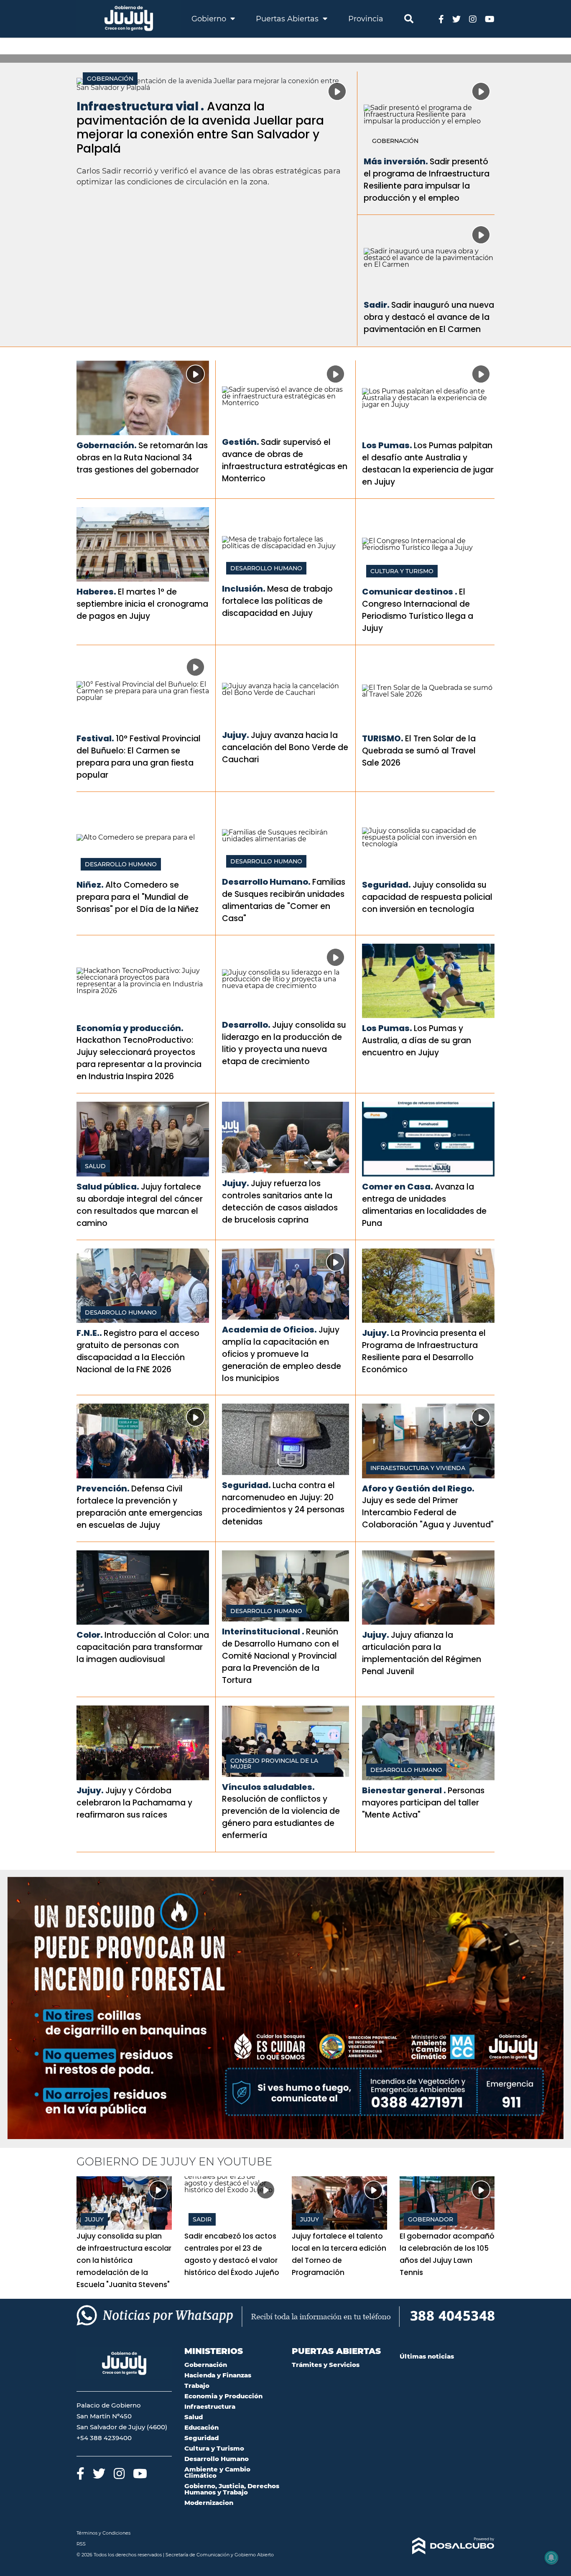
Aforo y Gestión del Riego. (418, 1488)
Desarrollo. (246, 1025)
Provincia (366, 19)
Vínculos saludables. (268, 1787)
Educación (201, 2427)
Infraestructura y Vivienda (418, 1468)
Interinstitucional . (263, 1631)
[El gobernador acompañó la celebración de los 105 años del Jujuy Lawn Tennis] (447, 2203)
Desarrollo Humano (266, 568)
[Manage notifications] (551, 2558)
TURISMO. (383, 738)
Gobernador (431, 2219)
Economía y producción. (130, 1028)
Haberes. (96, 592)
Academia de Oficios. (269, 1330)
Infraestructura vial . (140, 106)
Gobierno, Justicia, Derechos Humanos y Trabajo (232, 2489)
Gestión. (241, 442)
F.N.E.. (89, 1333)
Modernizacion (209, 2503)
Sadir (202, 2219)
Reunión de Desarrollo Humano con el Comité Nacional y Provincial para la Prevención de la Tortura (280, 1656)
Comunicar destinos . (410, 592)
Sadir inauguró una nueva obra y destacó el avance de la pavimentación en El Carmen (429, 317)
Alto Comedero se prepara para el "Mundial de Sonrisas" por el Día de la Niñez (138, 897)
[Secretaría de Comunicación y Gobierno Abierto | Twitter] (456, 19)
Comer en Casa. (398, 1187)
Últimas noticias (427, 2356)
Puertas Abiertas (288, 19)
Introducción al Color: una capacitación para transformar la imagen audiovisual (143, 1647)
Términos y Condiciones (103, 2533)
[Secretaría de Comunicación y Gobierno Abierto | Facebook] (441, 19)
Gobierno (210, 19)
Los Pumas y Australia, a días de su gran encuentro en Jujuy (417, 1040)
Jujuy (94, 2219)
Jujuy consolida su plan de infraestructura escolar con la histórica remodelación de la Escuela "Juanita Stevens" (124, 2260)
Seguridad (201, 2438)
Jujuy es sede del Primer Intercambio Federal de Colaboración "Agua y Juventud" (428, 1513)
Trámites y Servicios (326, 2365)
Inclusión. (244, 589)
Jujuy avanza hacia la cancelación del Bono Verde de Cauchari (285, 747)
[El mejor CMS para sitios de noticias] (447, 2546)
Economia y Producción (223, 2396)
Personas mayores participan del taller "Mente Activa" (423, 1803)
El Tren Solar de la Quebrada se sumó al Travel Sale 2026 (419, 751)
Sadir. (377, 305)
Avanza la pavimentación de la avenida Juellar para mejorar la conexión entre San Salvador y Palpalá (200, 128)
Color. (90, 1635)
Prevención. (103, 1488)
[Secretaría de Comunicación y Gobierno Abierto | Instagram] (473, 19)
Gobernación (110, 79)
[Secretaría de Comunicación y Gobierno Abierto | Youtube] (490, 19)
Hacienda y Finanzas (218, 2375)
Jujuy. (236, 735)
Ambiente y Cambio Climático (217, 2472)
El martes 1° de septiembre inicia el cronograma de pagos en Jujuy (142, 604)
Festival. (95, 738)
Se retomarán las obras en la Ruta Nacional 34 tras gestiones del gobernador (142, 458)
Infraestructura (210, 2406)
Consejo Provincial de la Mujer (274, 1764)
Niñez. (90, 885)
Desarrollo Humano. (266, 882)
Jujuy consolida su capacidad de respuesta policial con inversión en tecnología (427, 897)
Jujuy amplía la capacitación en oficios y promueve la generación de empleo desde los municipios (282, 1354)
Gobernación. (107, 445)
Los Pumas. (387, 445)
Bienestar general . (404, 1790)
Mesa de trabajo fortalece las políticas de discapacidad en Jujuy (277, 601)
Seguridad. (386, 885)
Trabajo (197, 2386)
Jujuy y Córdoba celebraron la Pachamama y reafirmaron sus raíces (134, 1803)
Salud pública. (108, 1187)
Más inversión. (396, 161)
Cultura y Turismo (402, 571)
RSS (81, 2544)
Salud (95, 1166)
